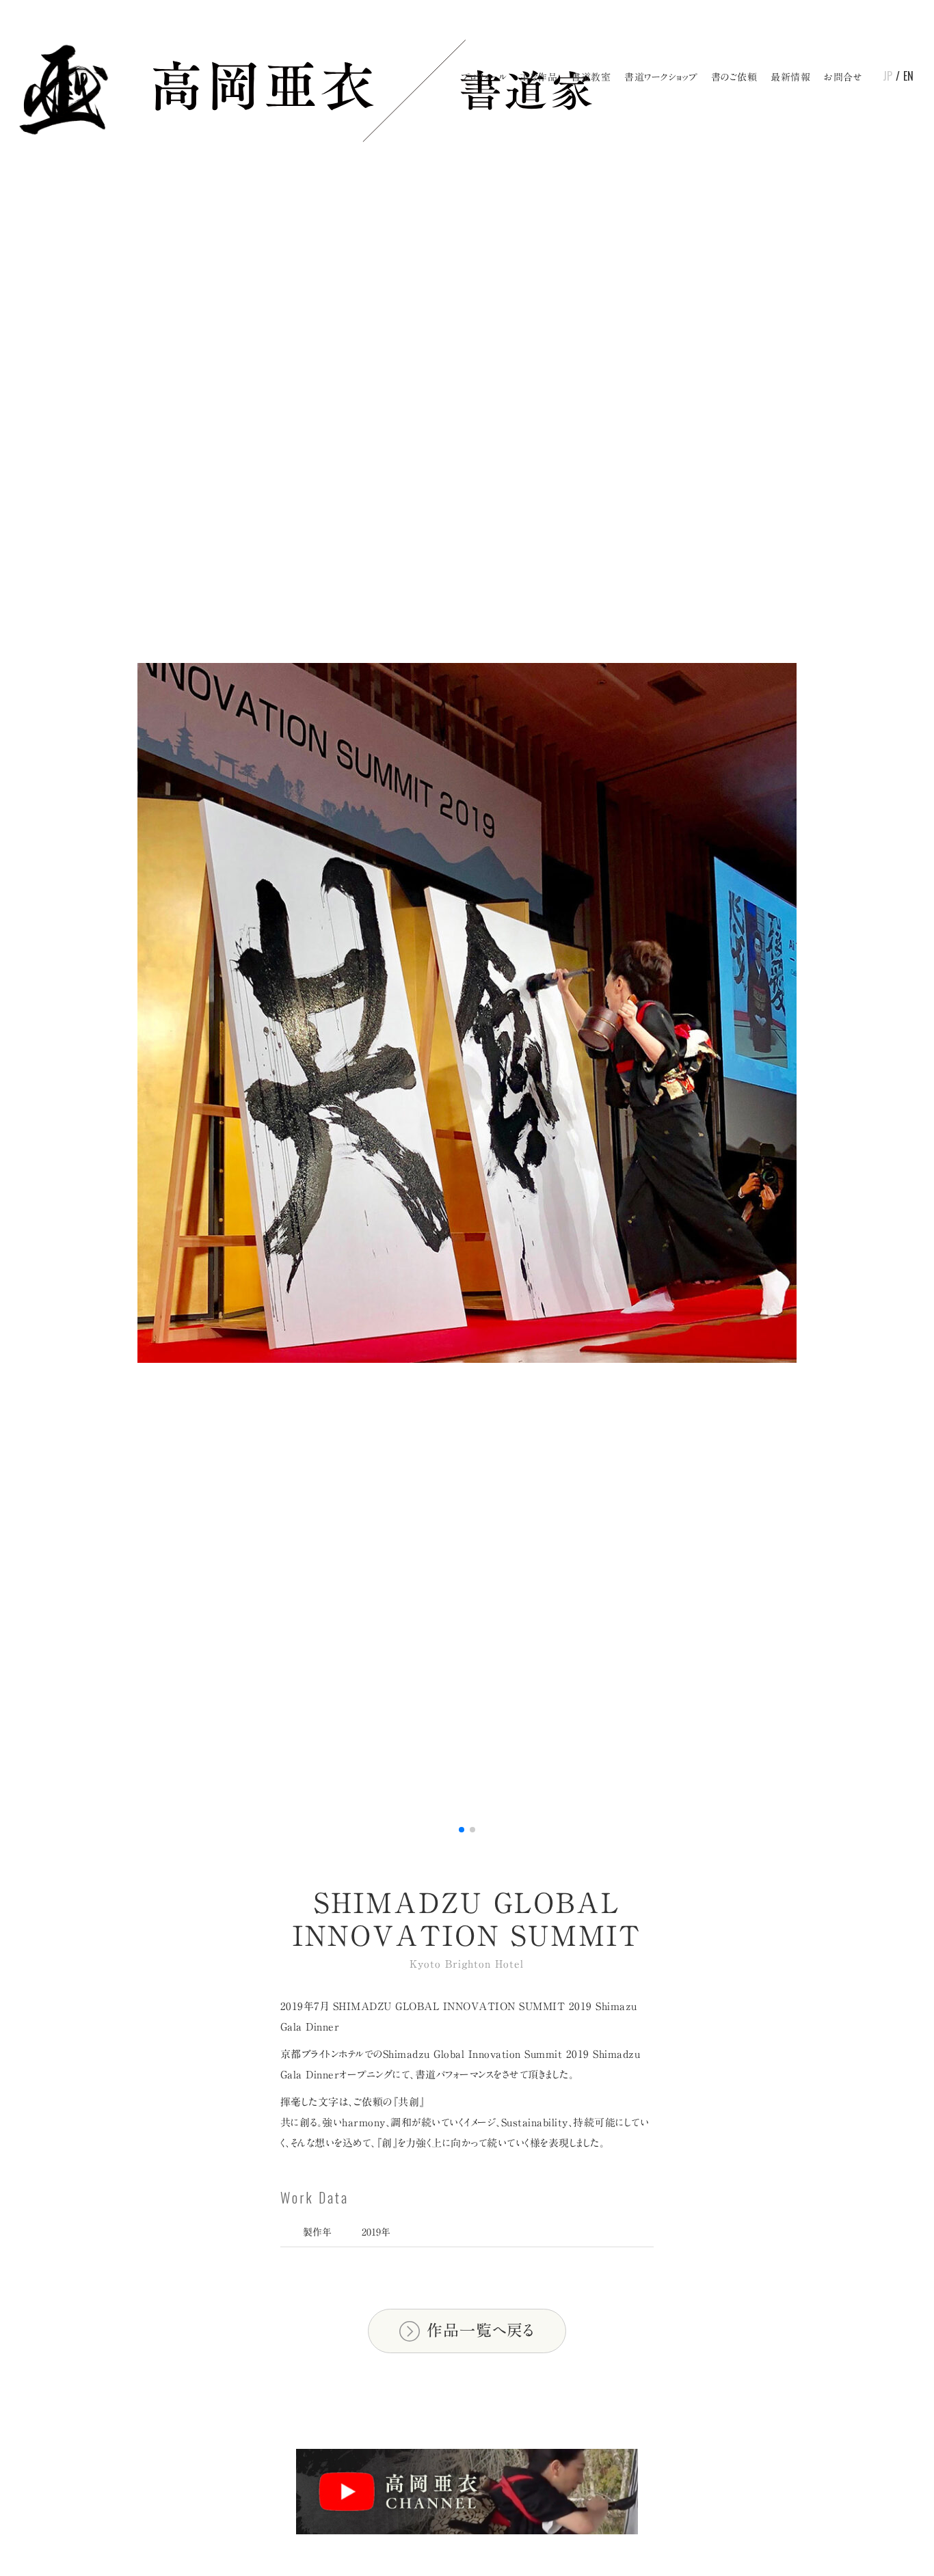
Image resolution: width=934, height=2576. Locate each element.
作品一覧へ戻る (481, 2330)
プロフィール (483, 77)
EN (908, 76)
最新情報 (790, 77)
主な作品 (538, 77)
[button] (462, 1830)
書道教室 (591, 77)
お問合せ (843, 77)
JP (888, 76)
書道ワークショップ (661, 77)
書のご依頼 (734, 77)
